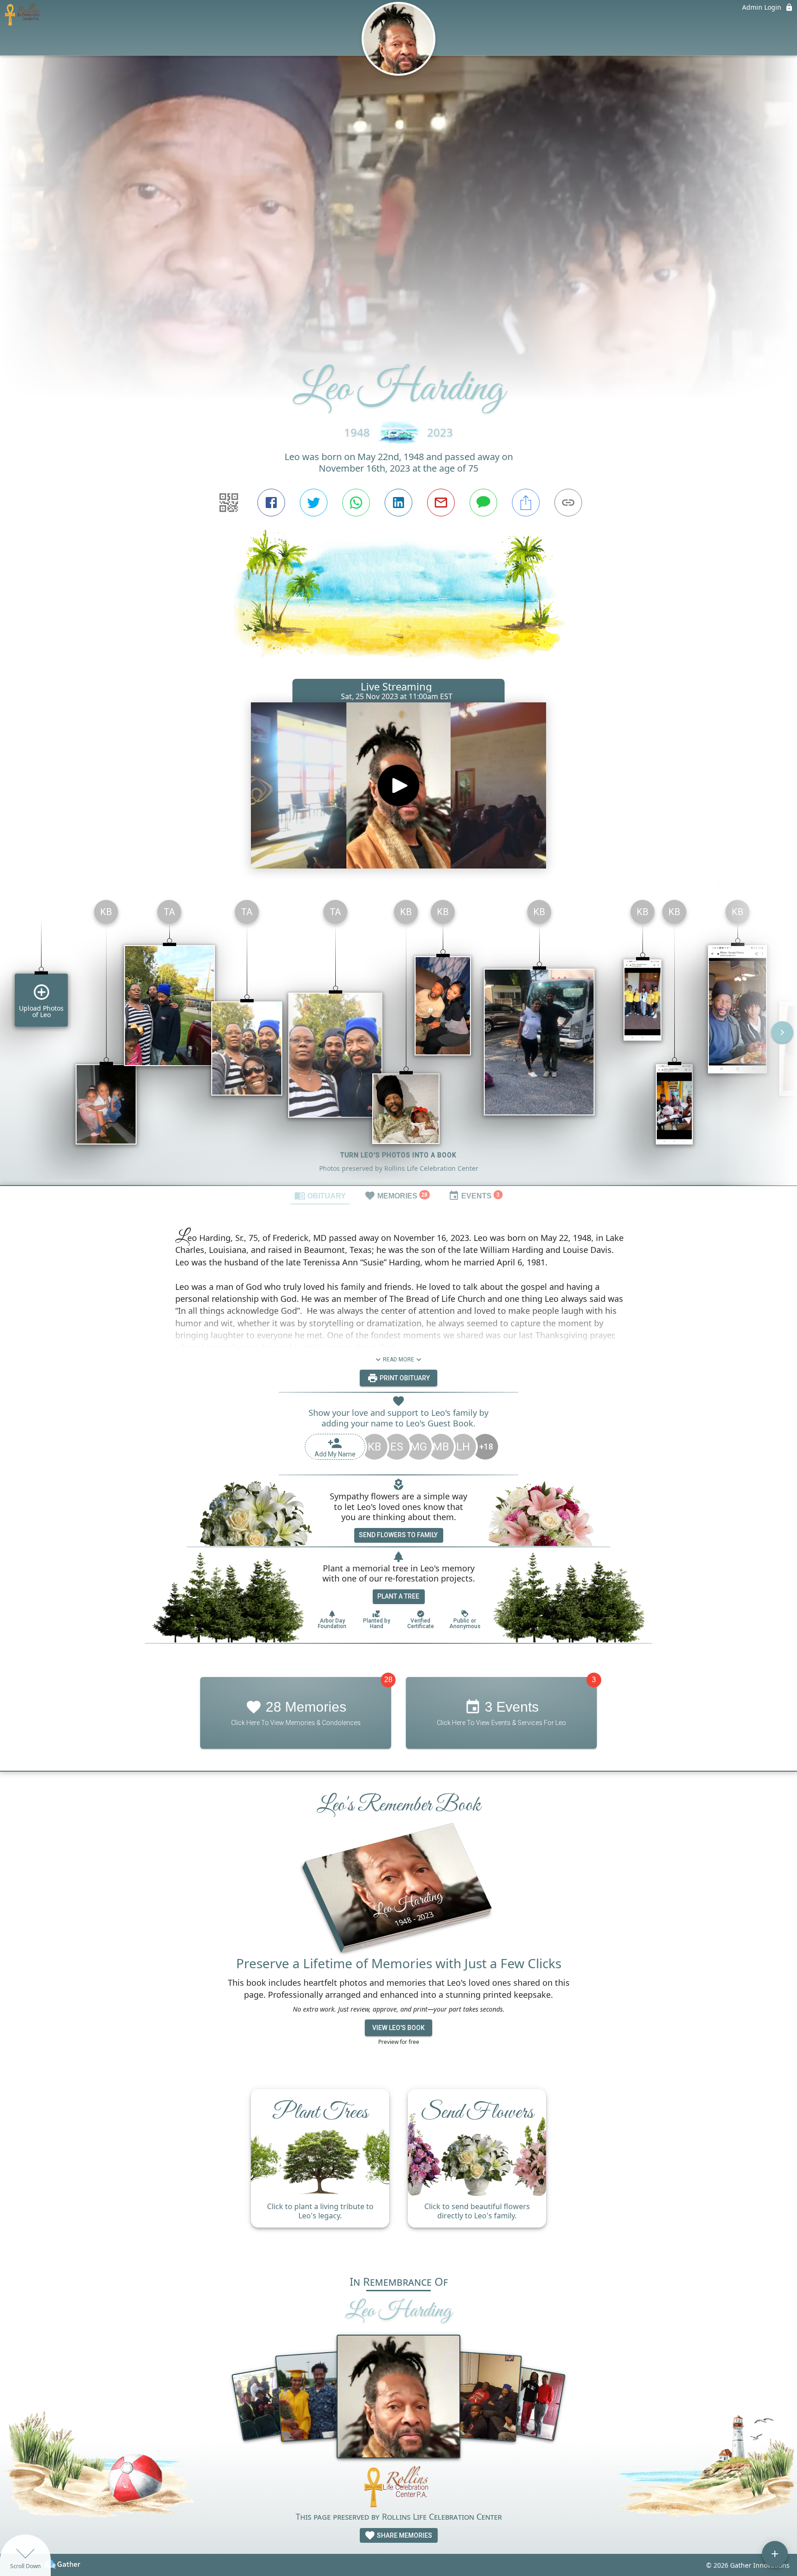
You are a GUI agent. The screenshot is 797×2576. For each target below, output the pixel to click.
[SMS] (483, 503)
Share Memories (404, 2535)
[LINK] (568, 503)
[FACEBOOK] (271, 503)
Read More (398, 1360)
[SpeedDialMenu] (775, 2554)
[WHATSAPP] (356, 503)
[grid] (398, 1039)
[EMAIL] (441, 503)
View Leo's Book (398, 2028)
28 (388, 1680)
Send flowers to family (398, 1535)
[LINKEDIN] (398, 503)
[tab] (320, 1195)
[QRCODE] (229, 503)
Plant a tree (398, 1596)
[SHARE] (526, 503)
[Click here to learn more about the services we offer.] (398, 2488)
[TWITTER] (314, 503)
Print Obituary (404, 1378)
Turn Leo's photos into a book (398, 1155)
